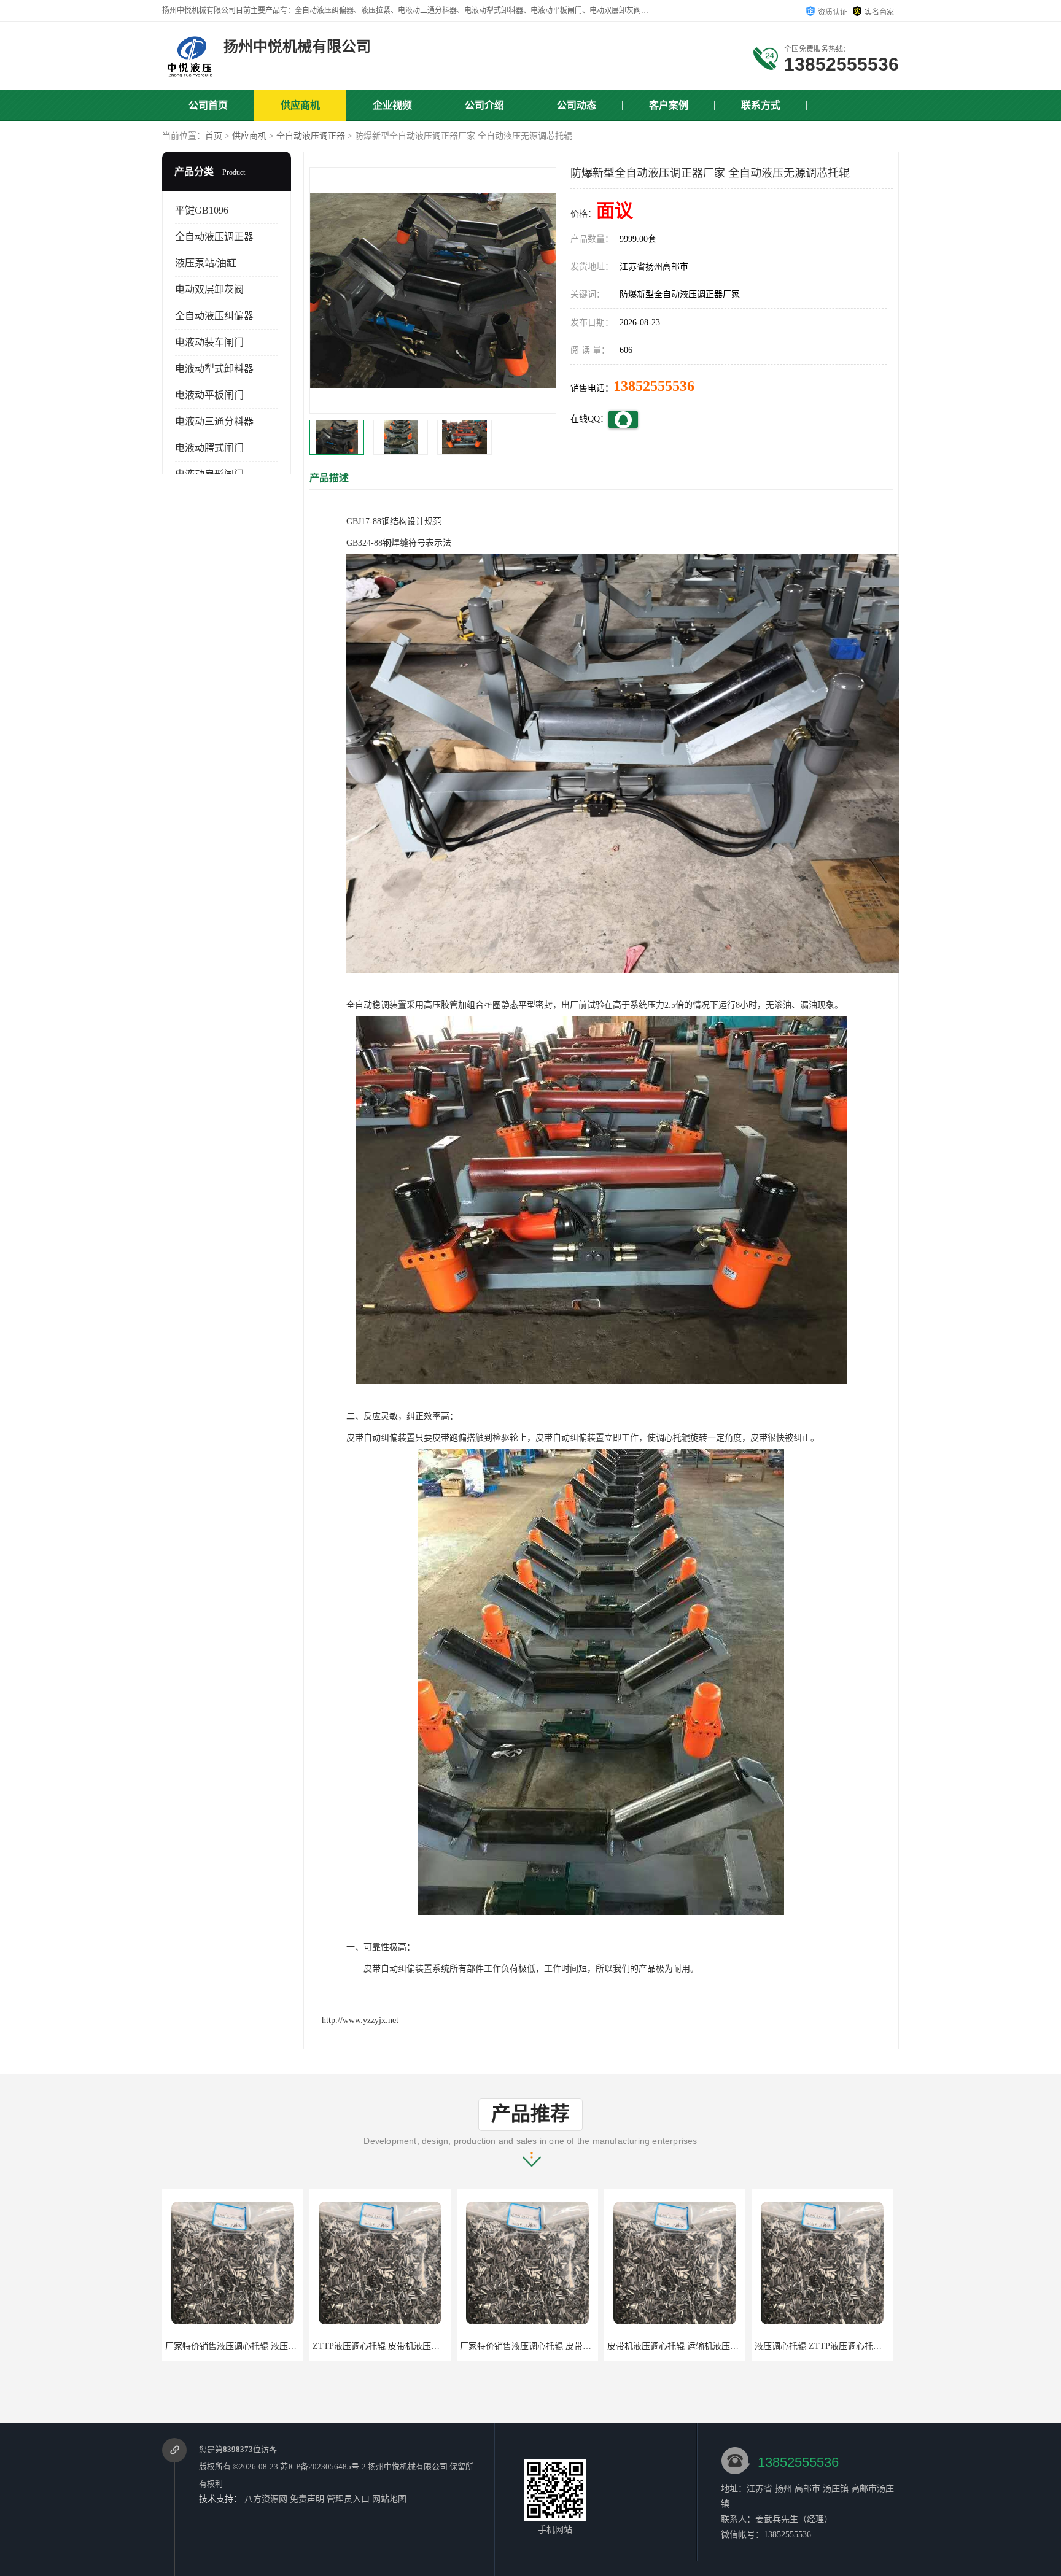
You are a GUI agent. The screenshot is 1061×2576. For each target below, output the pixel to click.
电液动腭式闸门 (209, 448)
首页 (214, 136)
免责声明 (307, 2499)
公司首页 (208, 105)
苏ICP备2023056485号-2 (323, 2466)
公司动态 (577, 105)
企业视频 (392, 105)
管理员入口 (348, 2499)
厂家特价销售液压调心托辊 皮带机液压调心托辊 (404, 2346)
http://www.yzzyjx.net (360, 2020)
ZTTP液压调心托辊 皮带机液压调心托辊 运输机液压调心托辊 (282, 2346)
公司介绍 (484, 105)
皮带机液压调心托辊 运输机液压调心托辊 (538, 2346)
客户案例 (669, 105)
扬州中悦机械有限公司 (408, 2466)
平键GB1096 (202, 210)
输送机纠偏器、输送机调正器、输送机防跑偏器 (845, 2346)
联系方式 (761, 105)
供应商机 (300, 105)
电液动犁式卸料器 (214, 369)
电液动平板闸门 (209, 395)
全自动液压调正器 (311, 136)
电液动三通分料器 (214, 421)
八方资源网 (266, 2499)
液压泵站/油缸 (206, 263)
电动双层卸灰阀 (209, 289)
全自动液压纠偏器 (214, 316)
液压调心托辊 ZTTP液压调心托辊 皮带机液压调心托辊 (711, 2346)
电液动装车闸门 (209, 342)
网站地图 (389, 2499)
